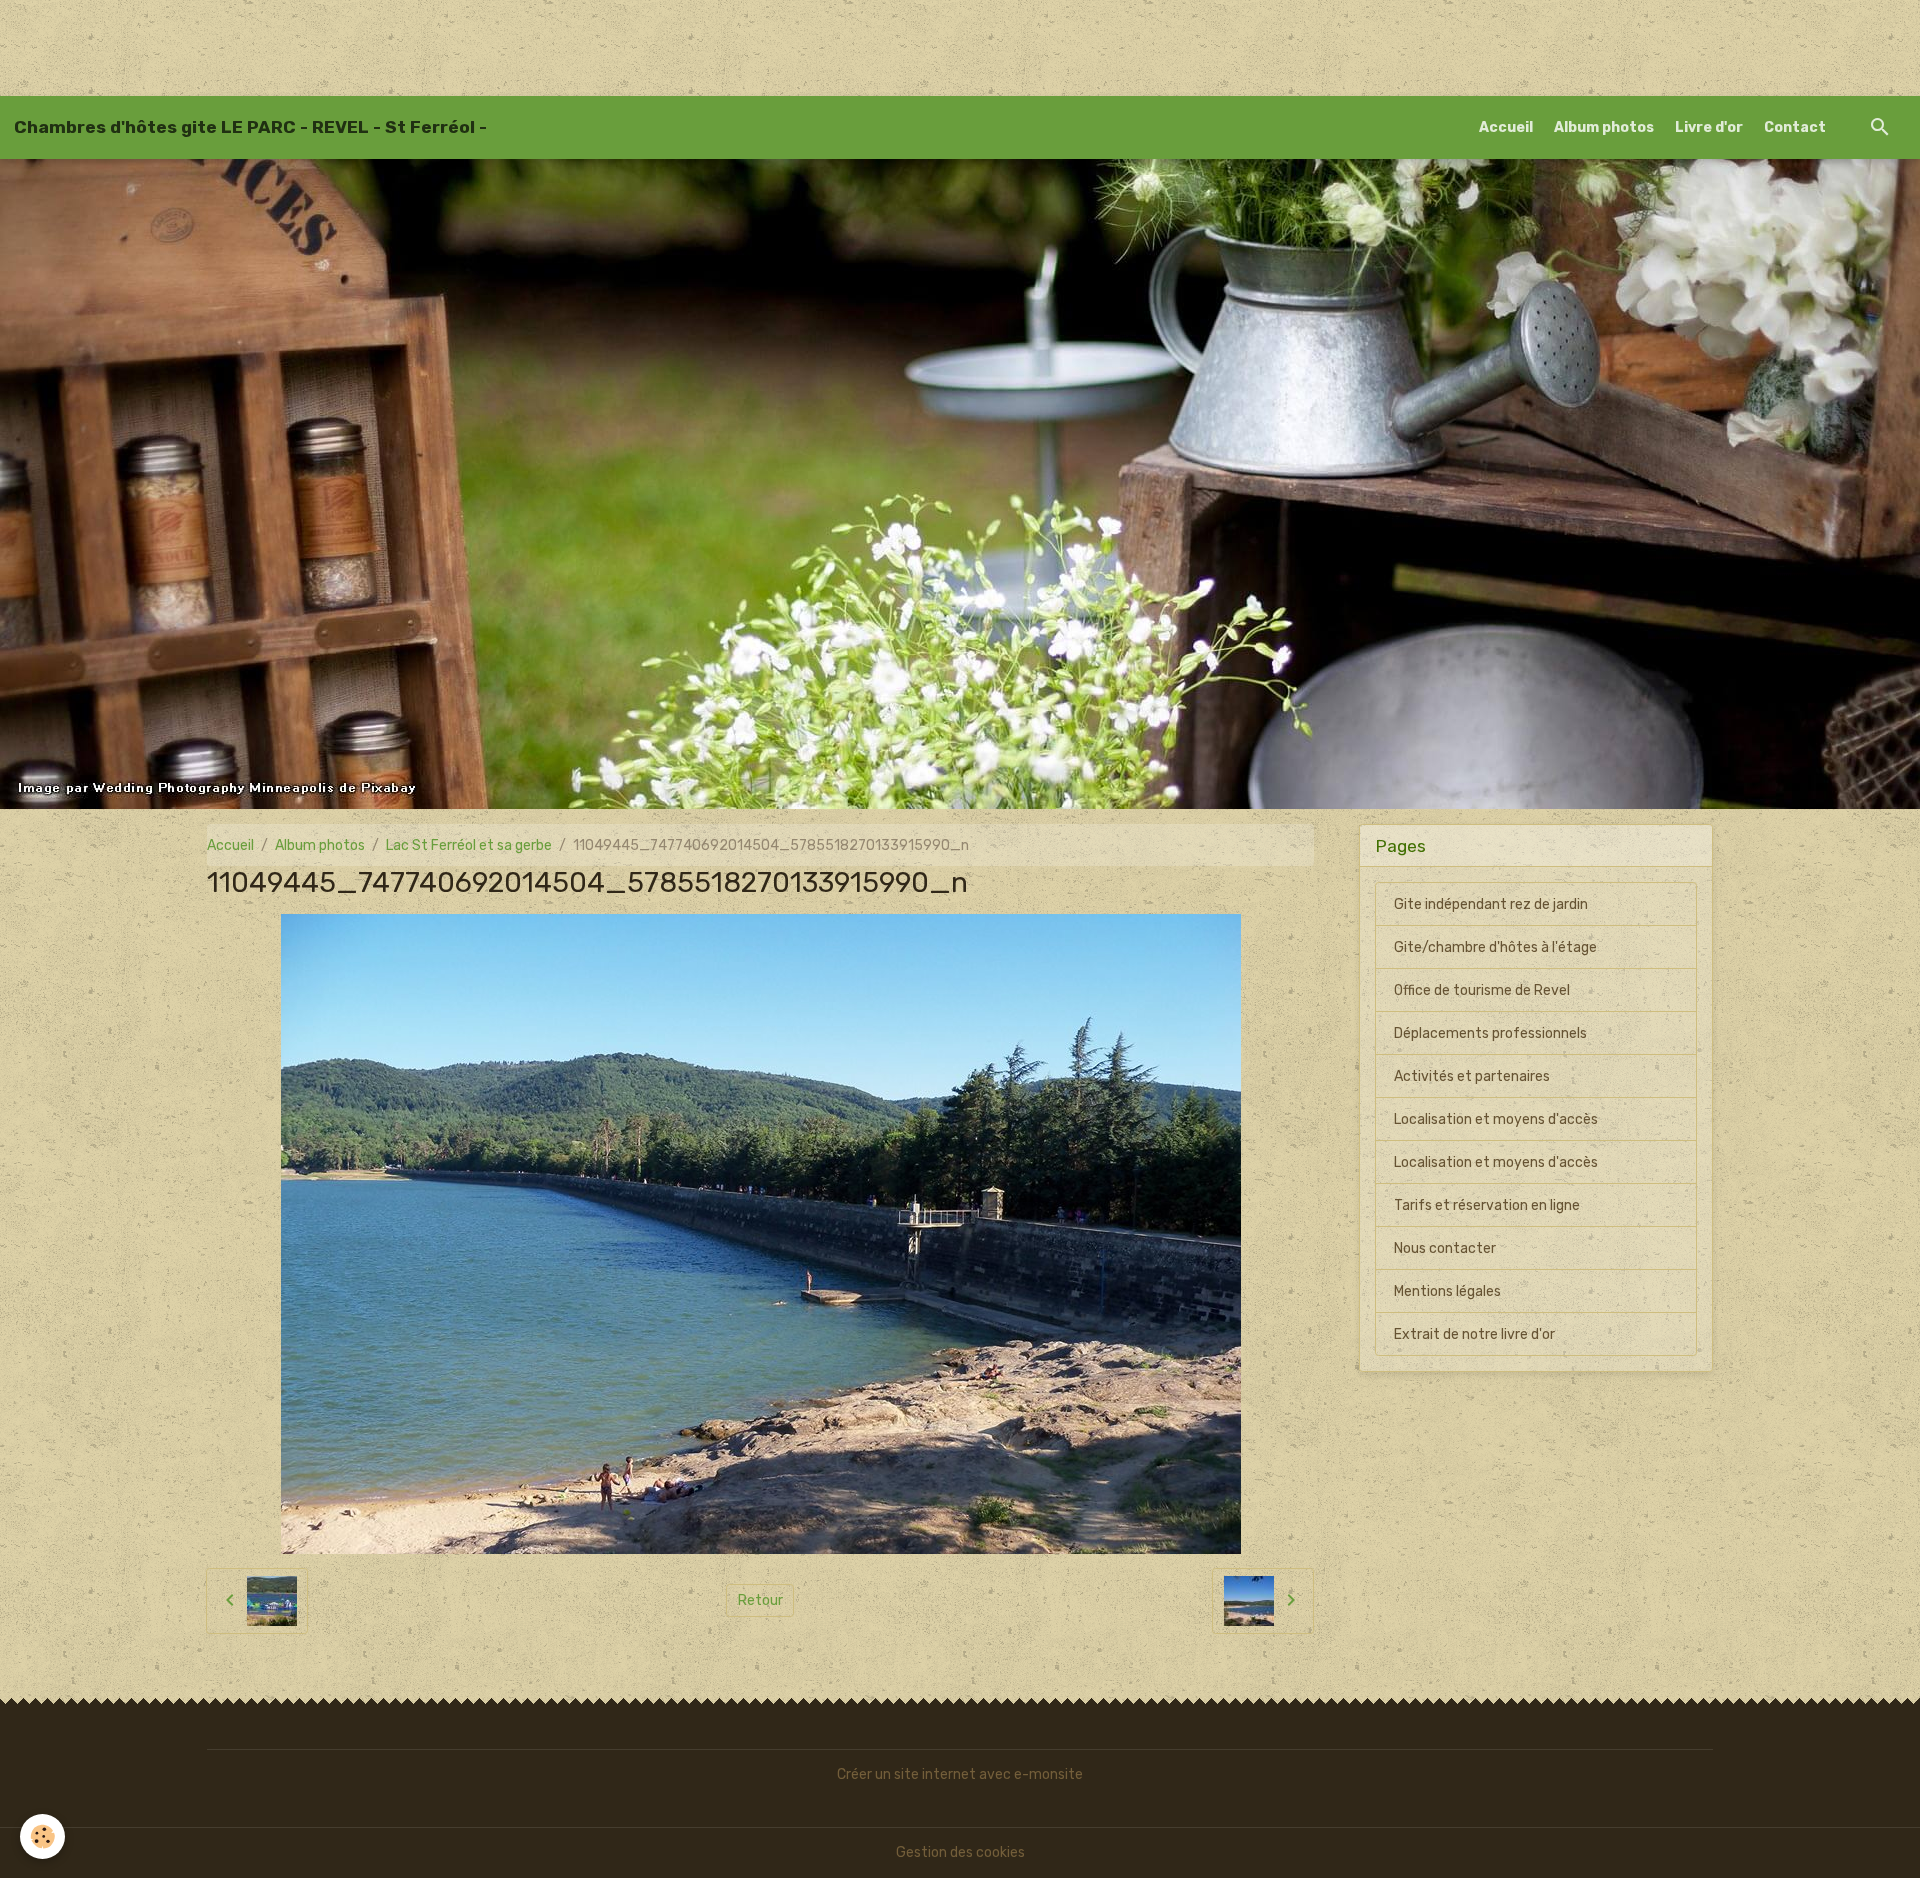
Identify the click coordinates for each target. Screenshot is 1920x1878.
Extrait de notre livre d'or (1474, 1334)
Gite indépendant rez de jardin (1491, 904)
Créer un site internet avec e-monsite (960, 1774)
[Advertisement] (364, 45)
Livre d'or (1709, 127)
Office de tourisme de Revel (1482, 990)
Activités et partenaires (1472, 1076)
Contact (1795, 127)
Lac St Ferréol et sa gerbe (469, 845)
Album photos (1604, 127)
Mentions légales (1447, 1291)
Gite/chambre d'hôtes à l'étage (1495, 947)
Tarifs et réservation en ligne (1487, 1205)
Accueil (1506, 127)
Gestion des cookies (960, 1852)
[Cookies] (42, 1836)
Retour (760, 1600)
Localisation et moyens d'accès (1496, 1119)
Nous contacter (1445, 1248)
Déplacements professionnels (1490, 1033)
